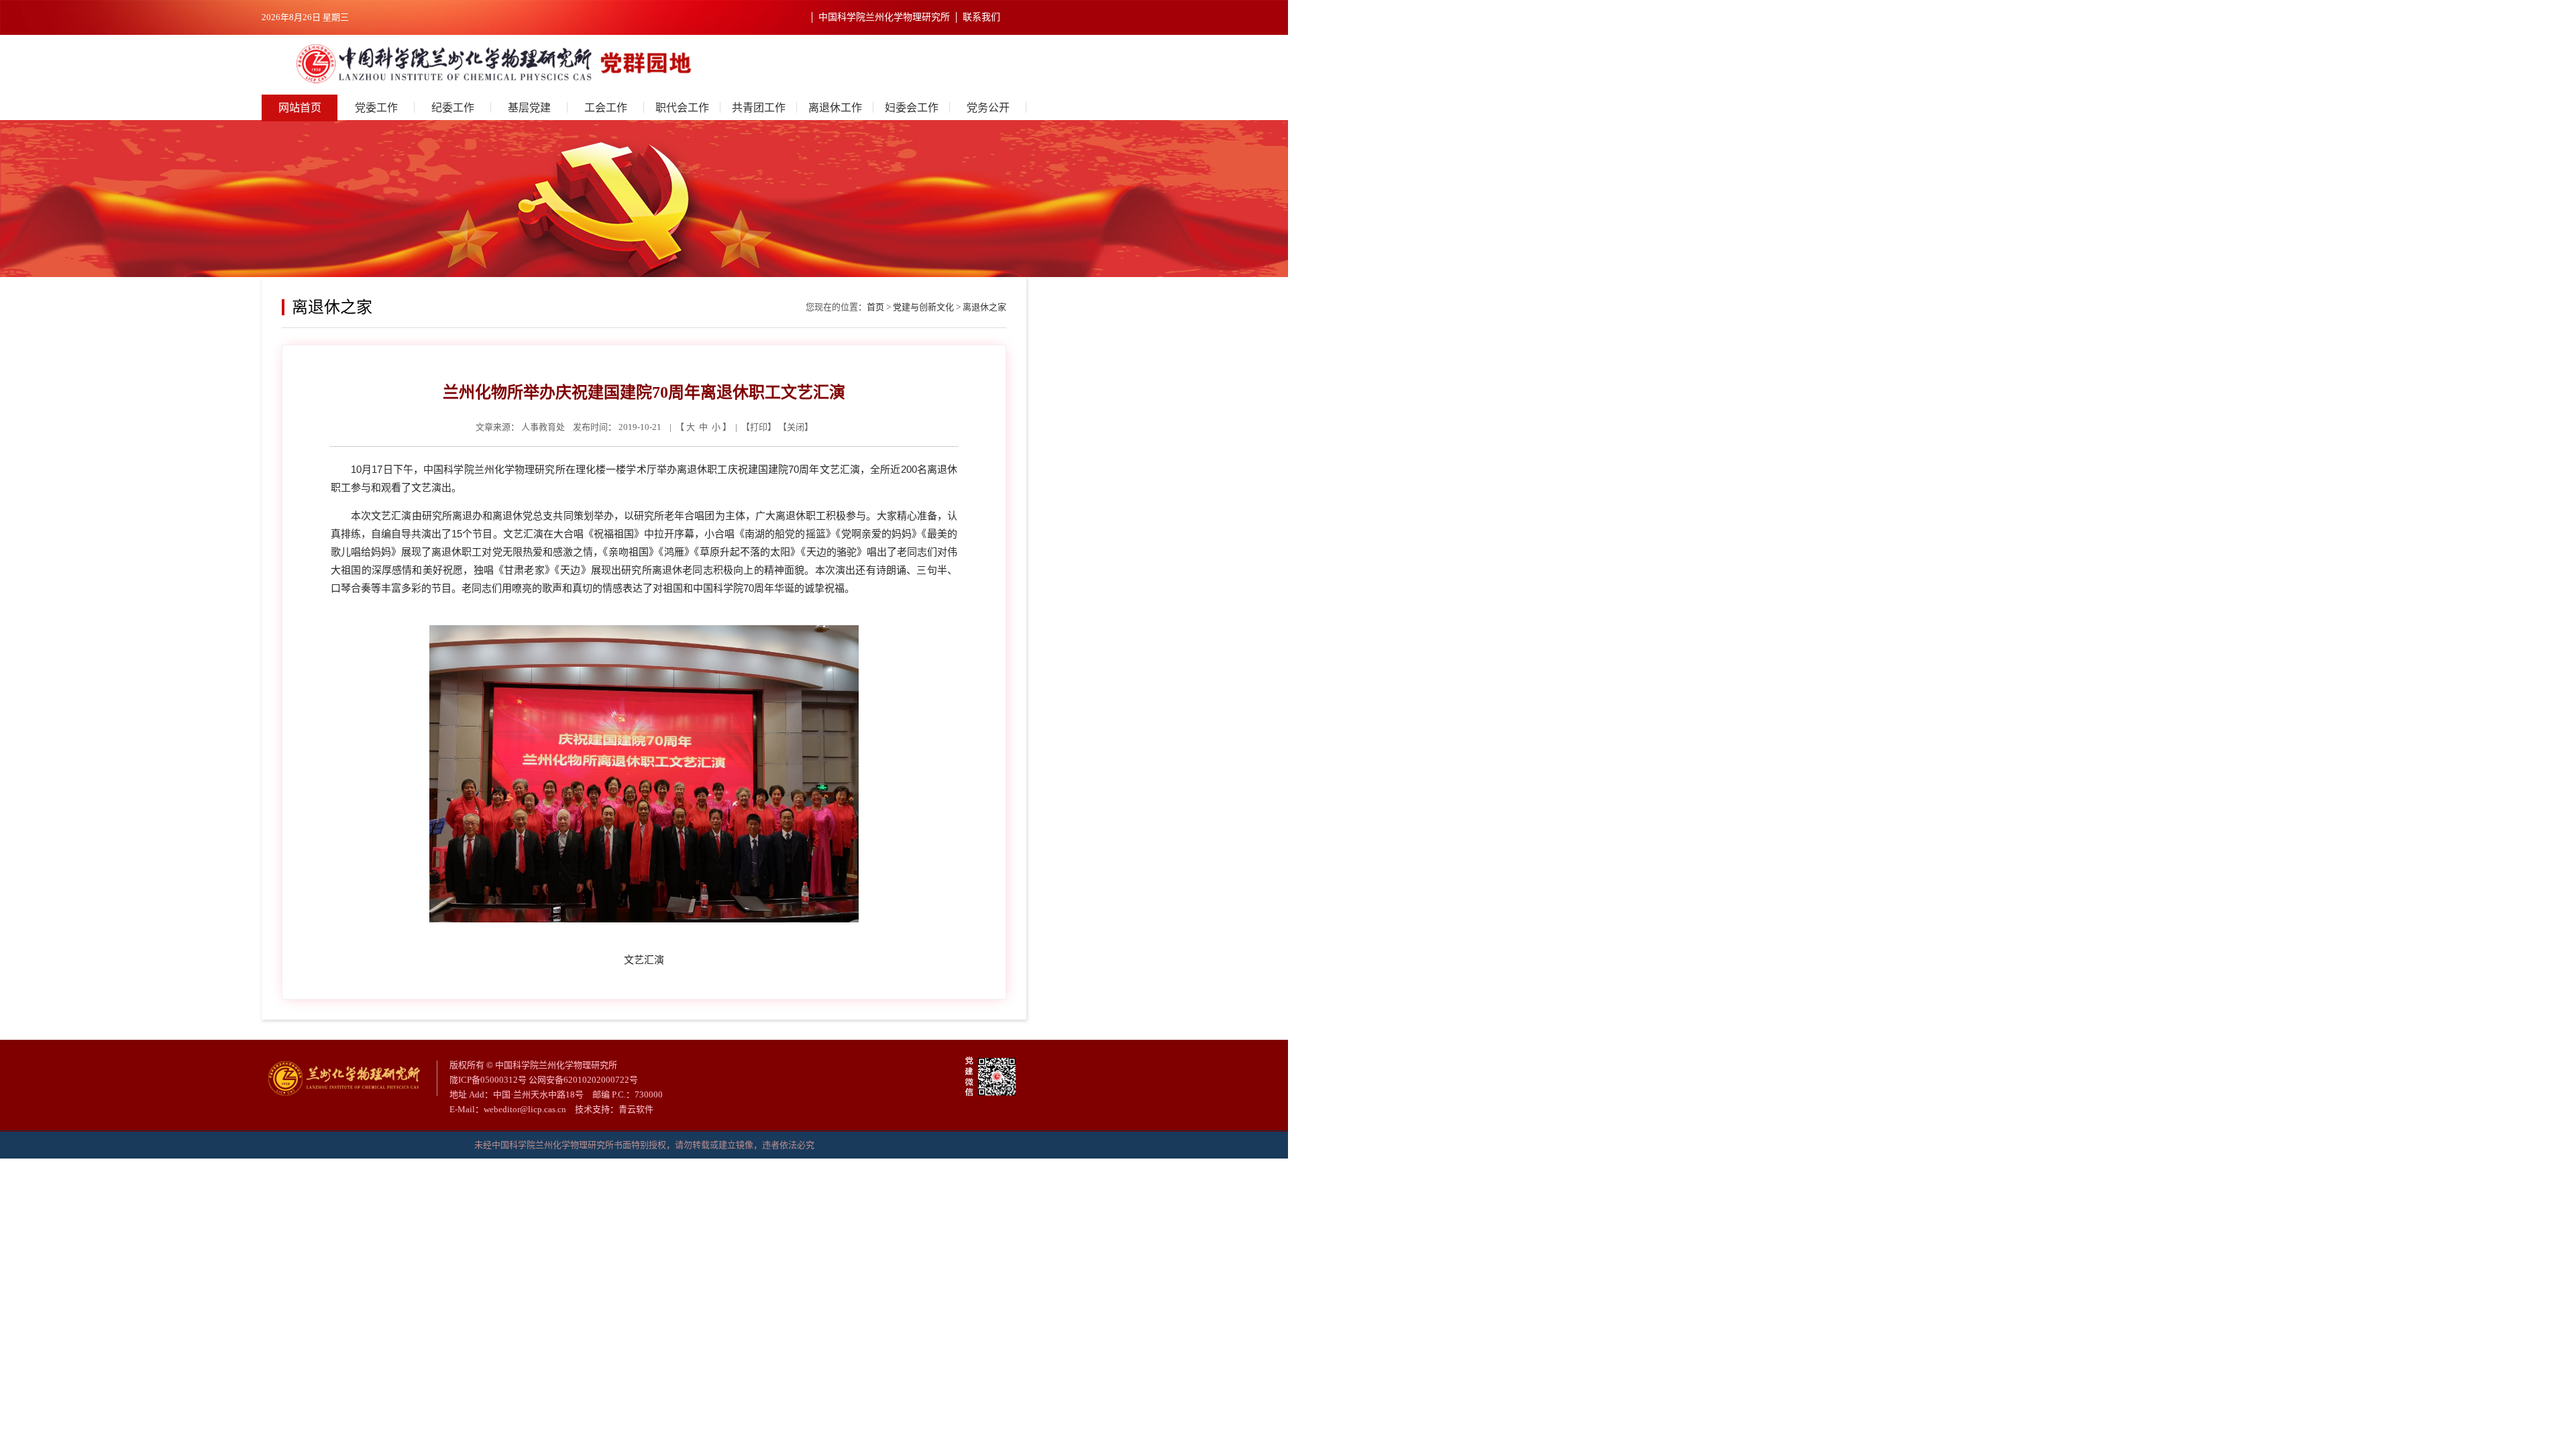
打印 (759, 427)
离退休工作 (835, 108)
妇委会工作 (912, 108)
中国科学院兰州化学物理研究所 (884, 17)
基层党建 (529, 108)
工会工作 (606, 108)
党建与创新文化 (923, 307)
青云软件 (636, 1109)
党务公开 (988, 108)
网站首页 (300, 108)
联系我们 (981, 17)
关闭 (796, 427)
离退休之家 (984, 307)
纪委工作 (453, 108)
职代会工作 (682, 108)
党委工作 (376, 108)
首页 (875, 307)
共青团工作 (759, 108)
